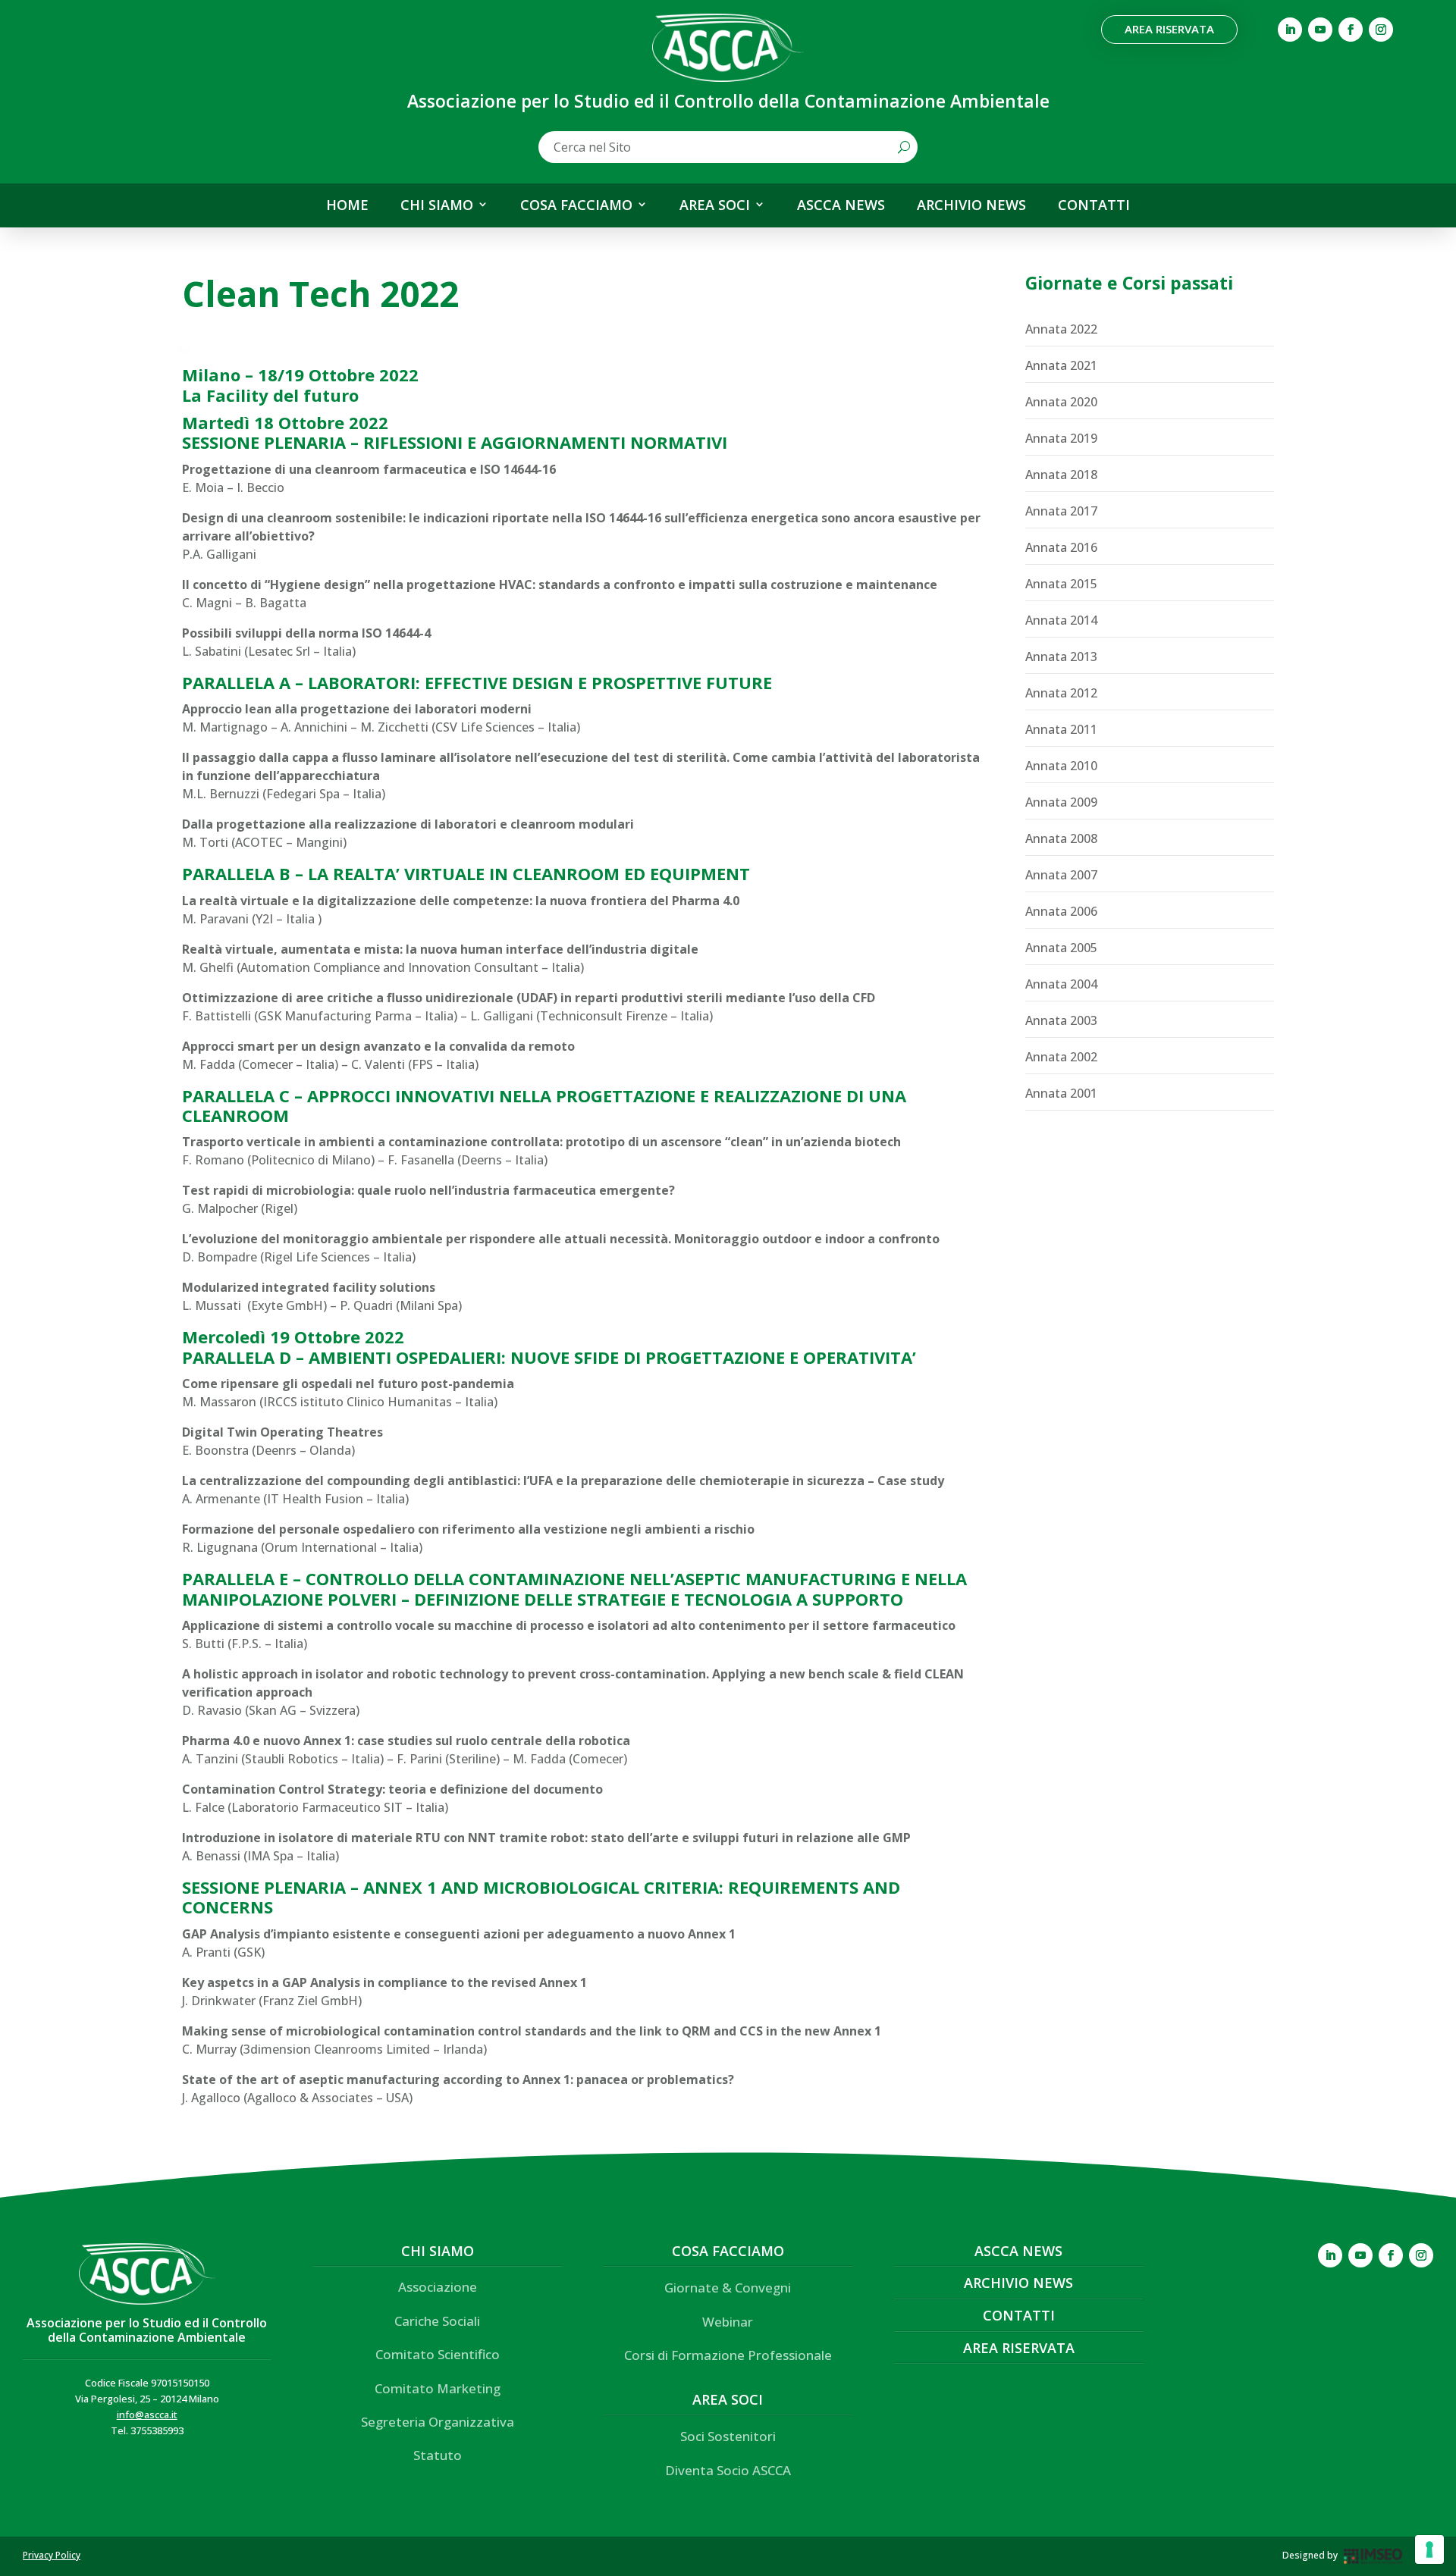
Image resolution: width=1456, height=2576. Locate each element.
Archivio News (1018, 2283)
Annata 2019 (1061, 438)
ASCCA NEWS (841, 205)
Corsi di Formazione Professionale (728, 2355)
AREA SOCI (715, 205)
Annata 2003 (1061, 1020)
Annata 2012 (1061, 693)
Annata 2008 (1061, 838)
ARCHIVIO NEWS (971, 205)
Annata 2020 (1061, 402)
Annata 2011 (1061, 729)
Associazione (438, 2287)
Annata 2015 (1061, 584)
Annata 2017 (1061, 511)
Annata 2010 (1061, 766)
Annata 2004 (1061, 984)
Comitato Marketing (438, 2388)
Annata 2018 (1061, 475)
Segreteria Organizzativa (438, 2422)
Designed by (1310, 2555)
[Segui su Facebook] (1351, 30)
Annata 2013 (1061, 657)
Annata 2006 (1061, 911)
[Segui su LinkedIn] (1290, 30)
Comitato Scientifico (438, 2354)
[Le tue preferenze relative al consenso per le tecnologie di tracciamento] (1429, 2549)
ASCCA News (1018, 2251)
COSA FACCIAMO (576, 205)
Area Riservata (1169, 29)
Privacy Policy (52, 2555)
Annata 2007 (1061, 875)
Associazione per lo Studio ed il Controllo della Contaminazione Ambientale (147, 2330)
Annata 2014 (1061, 620)
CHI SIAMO (437, 205)
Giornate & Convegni (728, 2288)
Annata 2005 (1061, 948)
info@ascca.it (147, 2415)
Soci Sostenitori (728, 2436)
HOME (347, 205)
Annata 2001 (1061, 1093)
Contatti (1019, 2315)
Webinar (728, 2322)
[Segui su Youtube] (1320, 30)
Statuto (438, 2455)
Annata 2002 (1061, 1057)
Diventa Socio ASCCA (728, 2470)
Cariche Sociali (437, 2321)
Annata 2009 (1061, 802)
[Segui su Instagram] (1381, 30)
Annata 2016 (1061, 547)
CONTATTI (1094, 205)
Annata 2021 (1061, 365)
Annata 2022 (1061, 329)
